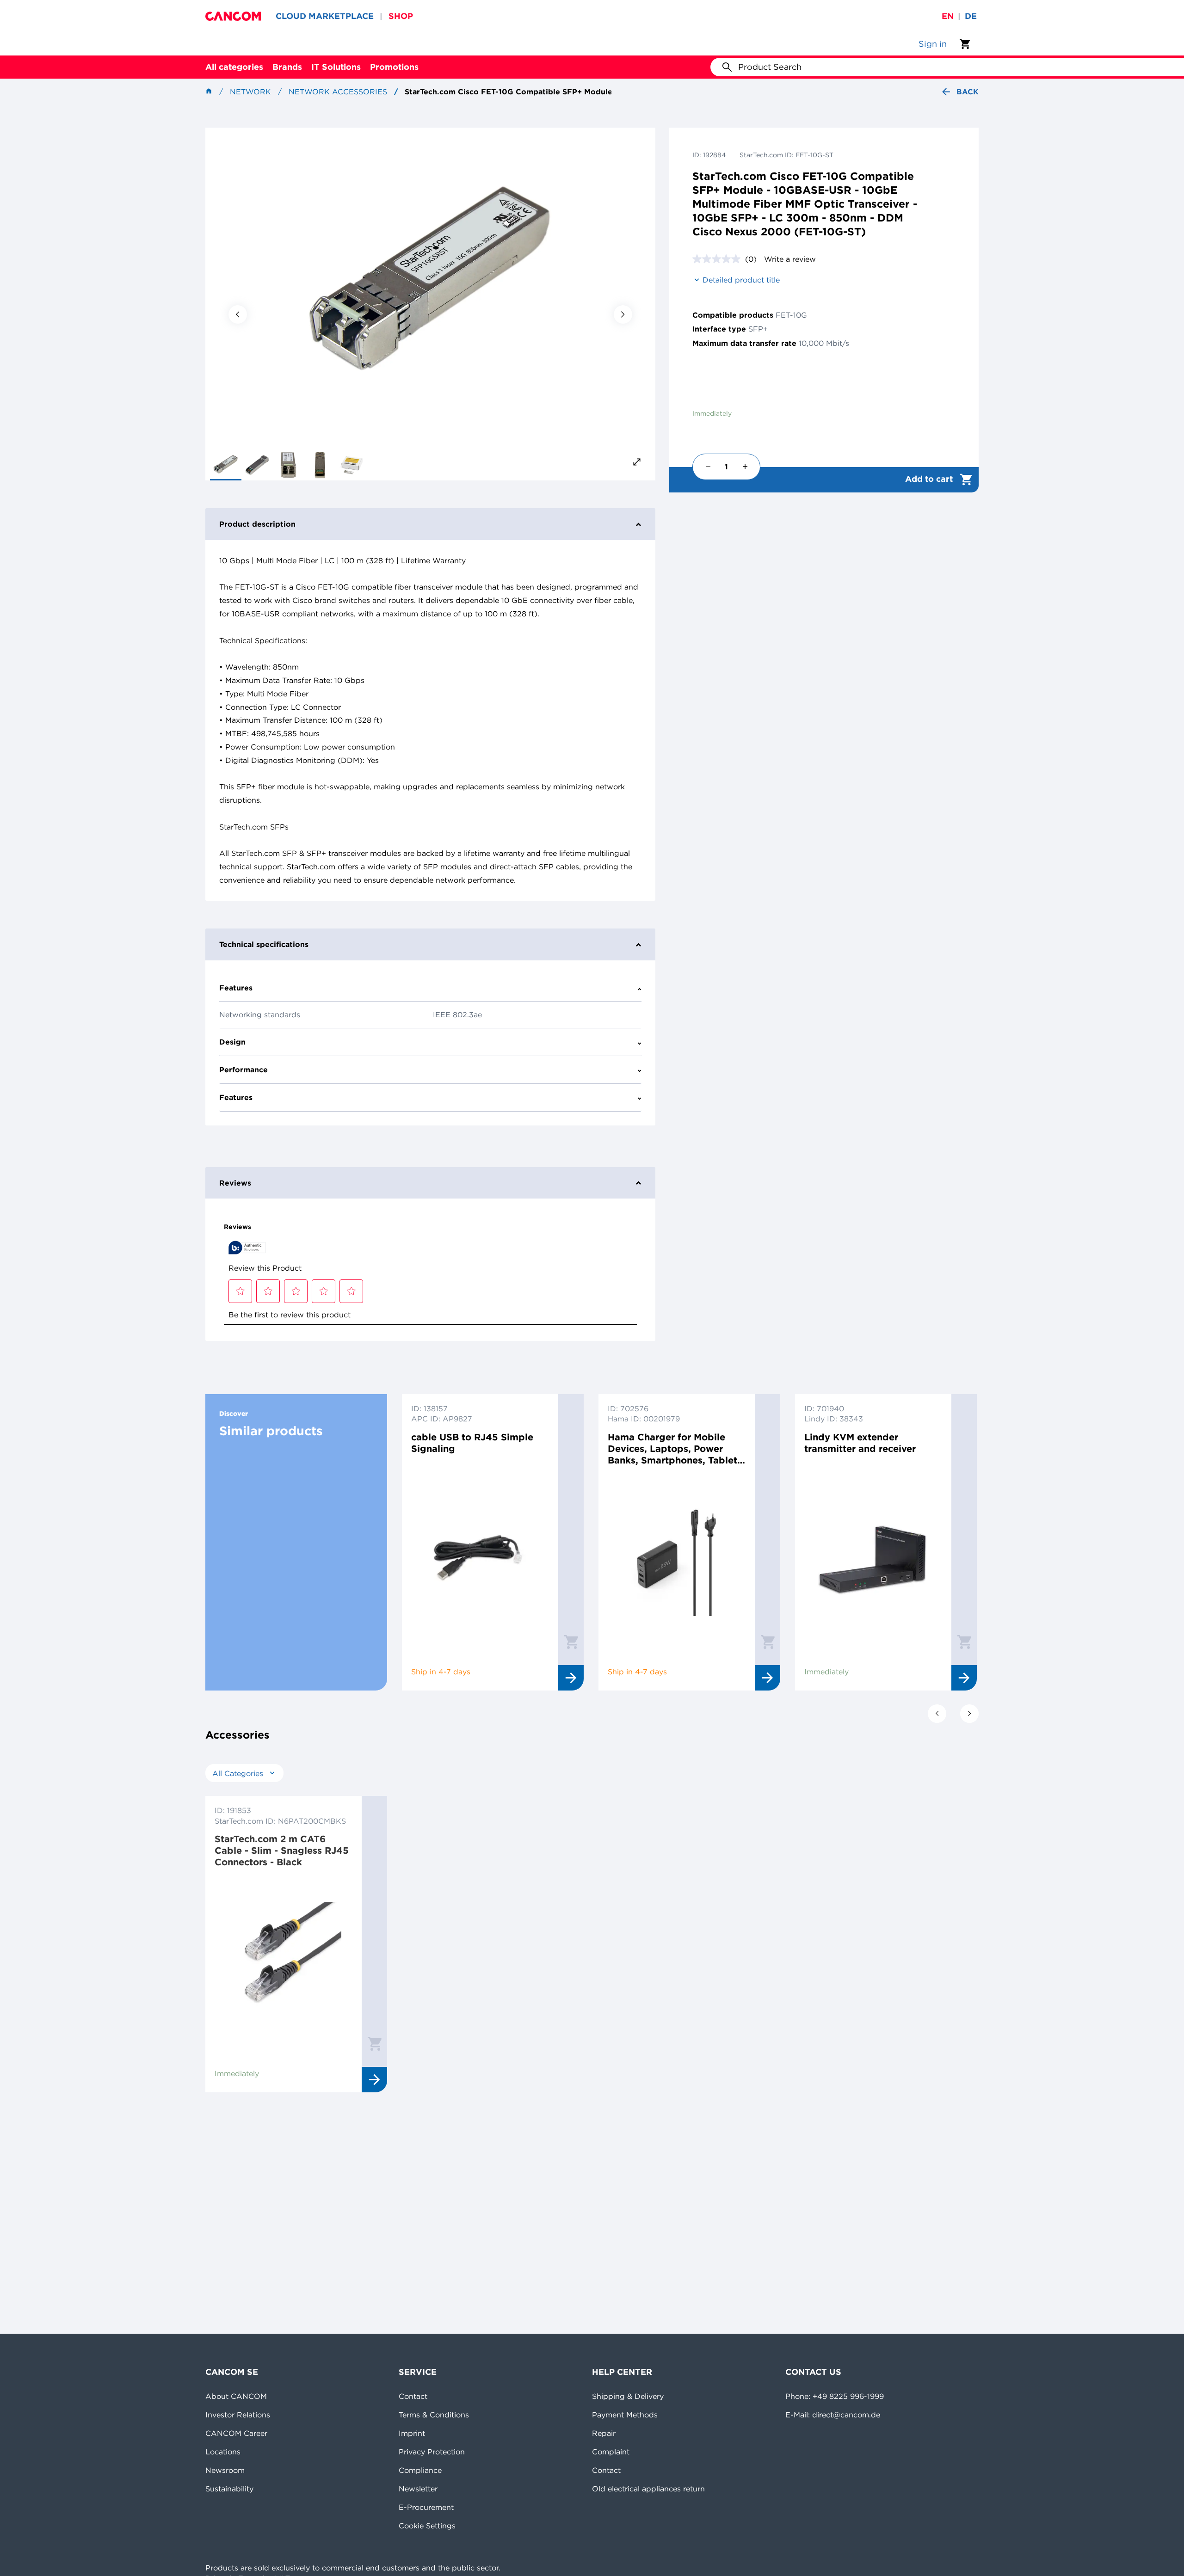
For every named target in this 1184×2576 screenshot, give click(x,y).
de (971, 16)
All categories (234, 67)
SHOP (401, 16)
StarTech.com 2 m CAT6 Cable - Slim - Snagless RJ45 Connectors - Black (282, 1850)
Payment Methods (625, 2415)
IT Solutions (336, 67)
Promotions (394, 67)
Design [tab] (232, 1042)
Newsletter (418, 2489)
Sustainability (229, 2489)
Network (250, 92)
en (948, 16)
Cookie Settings (427, 2526)
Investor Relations (238, 2415)
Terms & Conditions (434, 2415)
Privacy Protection (432, 2452)
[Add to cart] (571, 1642)
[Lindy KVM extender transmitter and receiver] (873, 1558)
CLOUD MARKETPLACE (325, 16)
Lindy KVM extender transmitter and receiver (860, 1443)
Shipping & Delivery (628, 2396)
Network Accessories (338, 92)
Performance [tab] (244, 1070)
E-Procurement (426, 2507)
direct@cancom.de (846, 2415)
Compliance (420, 2470)
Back (968, 92)
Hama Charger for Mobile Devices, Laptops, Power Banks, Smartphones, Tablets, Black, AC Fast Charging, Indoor (676, 1448)
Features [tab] (236, 988)
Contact (413, 2396)
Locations (223, 2452)
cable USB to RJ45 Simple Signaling (472, 1443)
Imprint (412, 2433)
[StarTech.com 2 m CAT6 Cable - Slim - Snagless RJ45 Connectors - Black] (284, 1960)
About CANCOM (236, 2396)
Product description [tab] (257, 524)
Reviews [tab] (235, 1183)
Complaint (611, 2452)
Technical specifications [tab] (264, 944)
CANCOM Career (236, 2433)
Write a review (790, 259)
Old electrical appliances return (648, 2489)
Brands (287, 67)
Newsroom (225, 2470)
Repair (604, 2433)
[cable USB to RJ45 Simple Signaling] (480, 1558)
